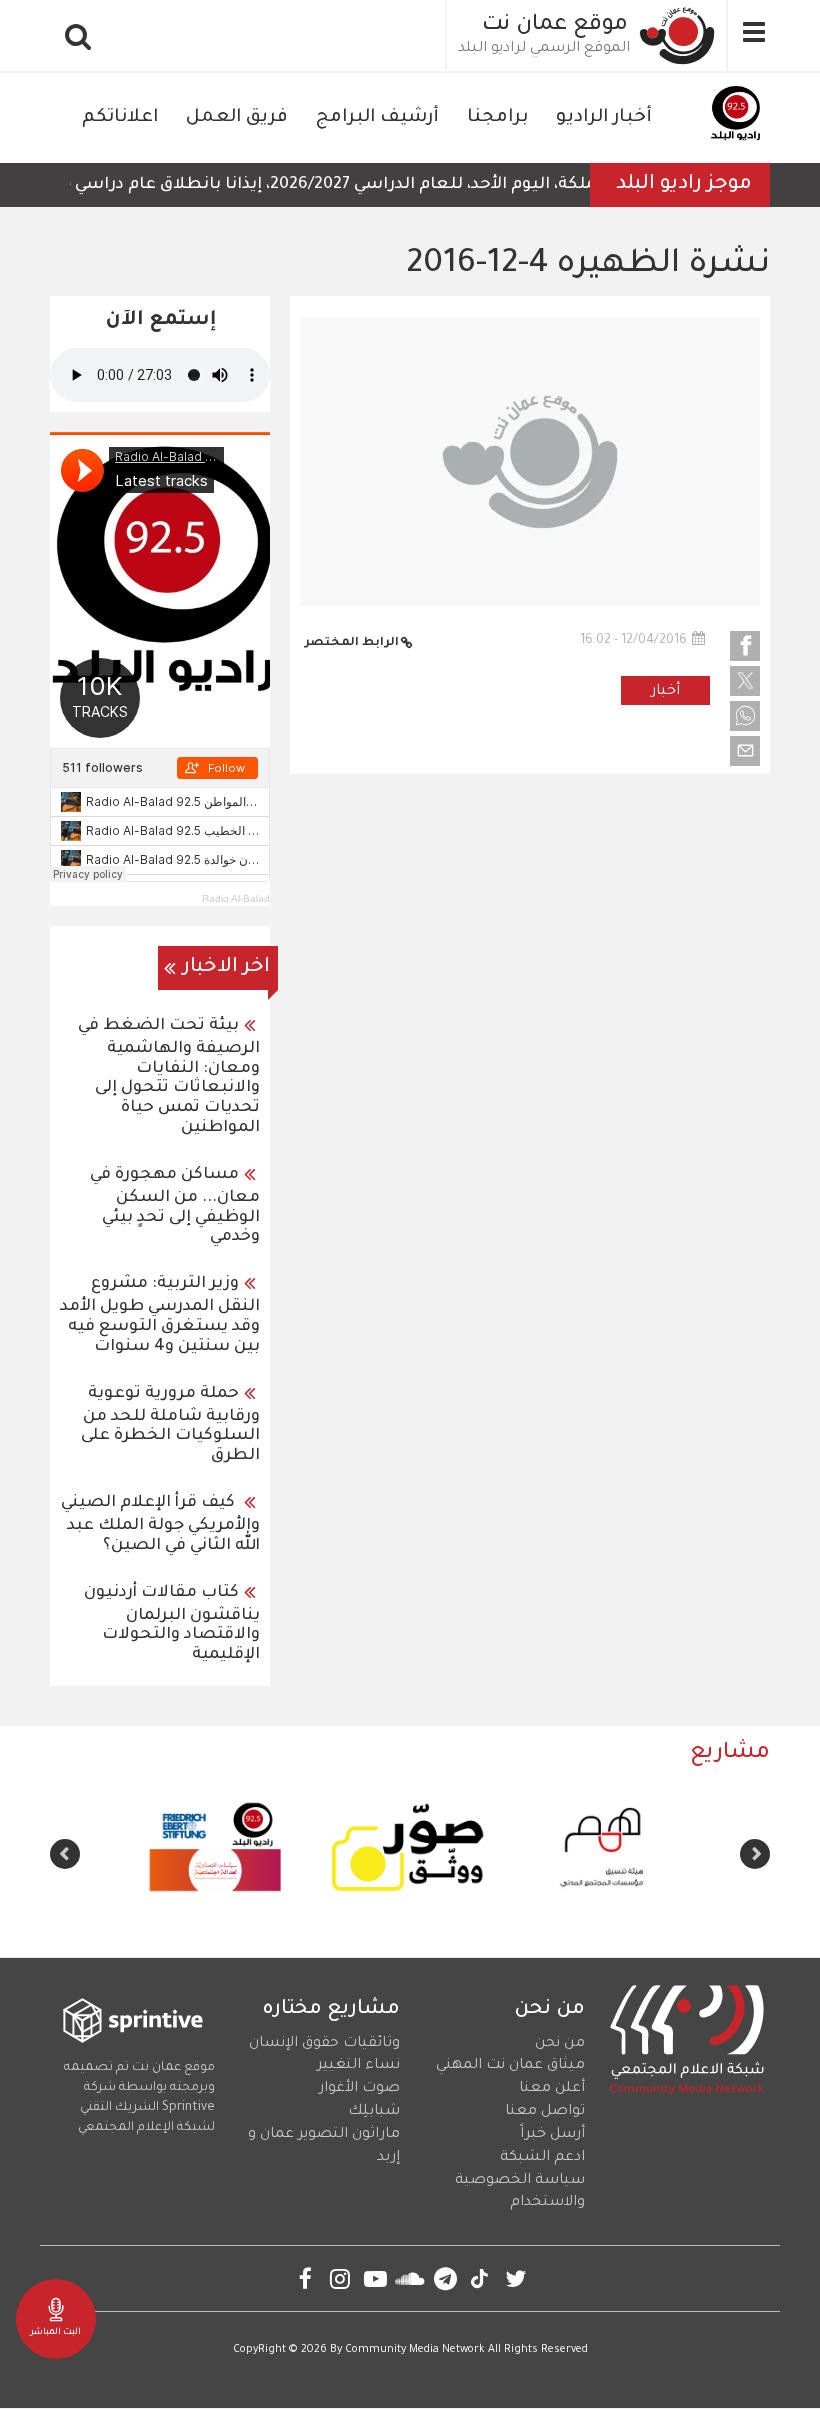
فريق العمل (237, 118)
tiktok (480, 2278)
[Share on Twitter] (745, 681)
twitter (515, 2278)
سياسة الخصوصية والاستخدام (520, 2192)
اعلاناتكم (120, 118)
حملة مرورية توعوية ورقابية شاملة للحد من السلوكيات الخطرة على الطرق (170, 1425)
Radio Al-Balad (236, 898)
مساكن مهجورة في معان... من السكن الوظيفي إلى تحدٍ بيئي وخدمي (175, 1206)
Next (65, 1854)
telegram (445, 2278)
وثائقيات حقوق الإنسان (324, 2044)
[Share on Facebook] (745, 646)
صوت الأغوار (359, 2089)
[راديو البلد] (735, 118)
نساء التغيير (358, 2066)
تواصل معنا (545, 2112)
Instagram (340, 2278)
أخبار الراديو (604, 118)
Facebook (305, 2278)
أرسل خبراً (552, 2135)
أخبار (665, 692)
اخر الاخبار (226, 968)
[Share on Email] (745, 751)
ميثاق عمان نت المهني (510, 2066)
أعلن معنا (552, 2089)
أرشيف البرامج (377, 118)
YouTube (375, 2278)
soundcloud (410, 2278)
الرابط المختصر (352, 643)
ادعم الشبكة (542, 2158)
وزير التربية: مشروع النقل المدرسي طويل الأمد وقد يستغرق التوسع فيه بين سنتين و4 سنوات (160, 1315)
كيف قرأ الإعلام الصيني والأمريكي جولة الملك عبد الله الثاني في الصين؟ (160, 1524)
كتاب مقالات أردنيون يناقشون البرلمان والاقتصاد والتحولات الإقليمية (172, 1624)
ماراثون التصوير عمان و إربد (324, 2146)
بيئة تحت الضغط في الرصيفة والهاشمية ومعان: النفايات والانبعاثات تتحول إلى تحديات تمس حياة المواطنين (169, 1077)
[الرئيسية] (678, 35)
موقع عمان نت (555, 26)
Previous (755, 1854)
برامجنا (497, 118)
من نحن (560, 2044)
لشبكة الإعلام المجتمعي (146, 2128)
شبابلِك (374, 2112)
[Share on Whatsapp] (745, 716)
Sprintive (188, 2108)
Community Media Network (415, 2350)
